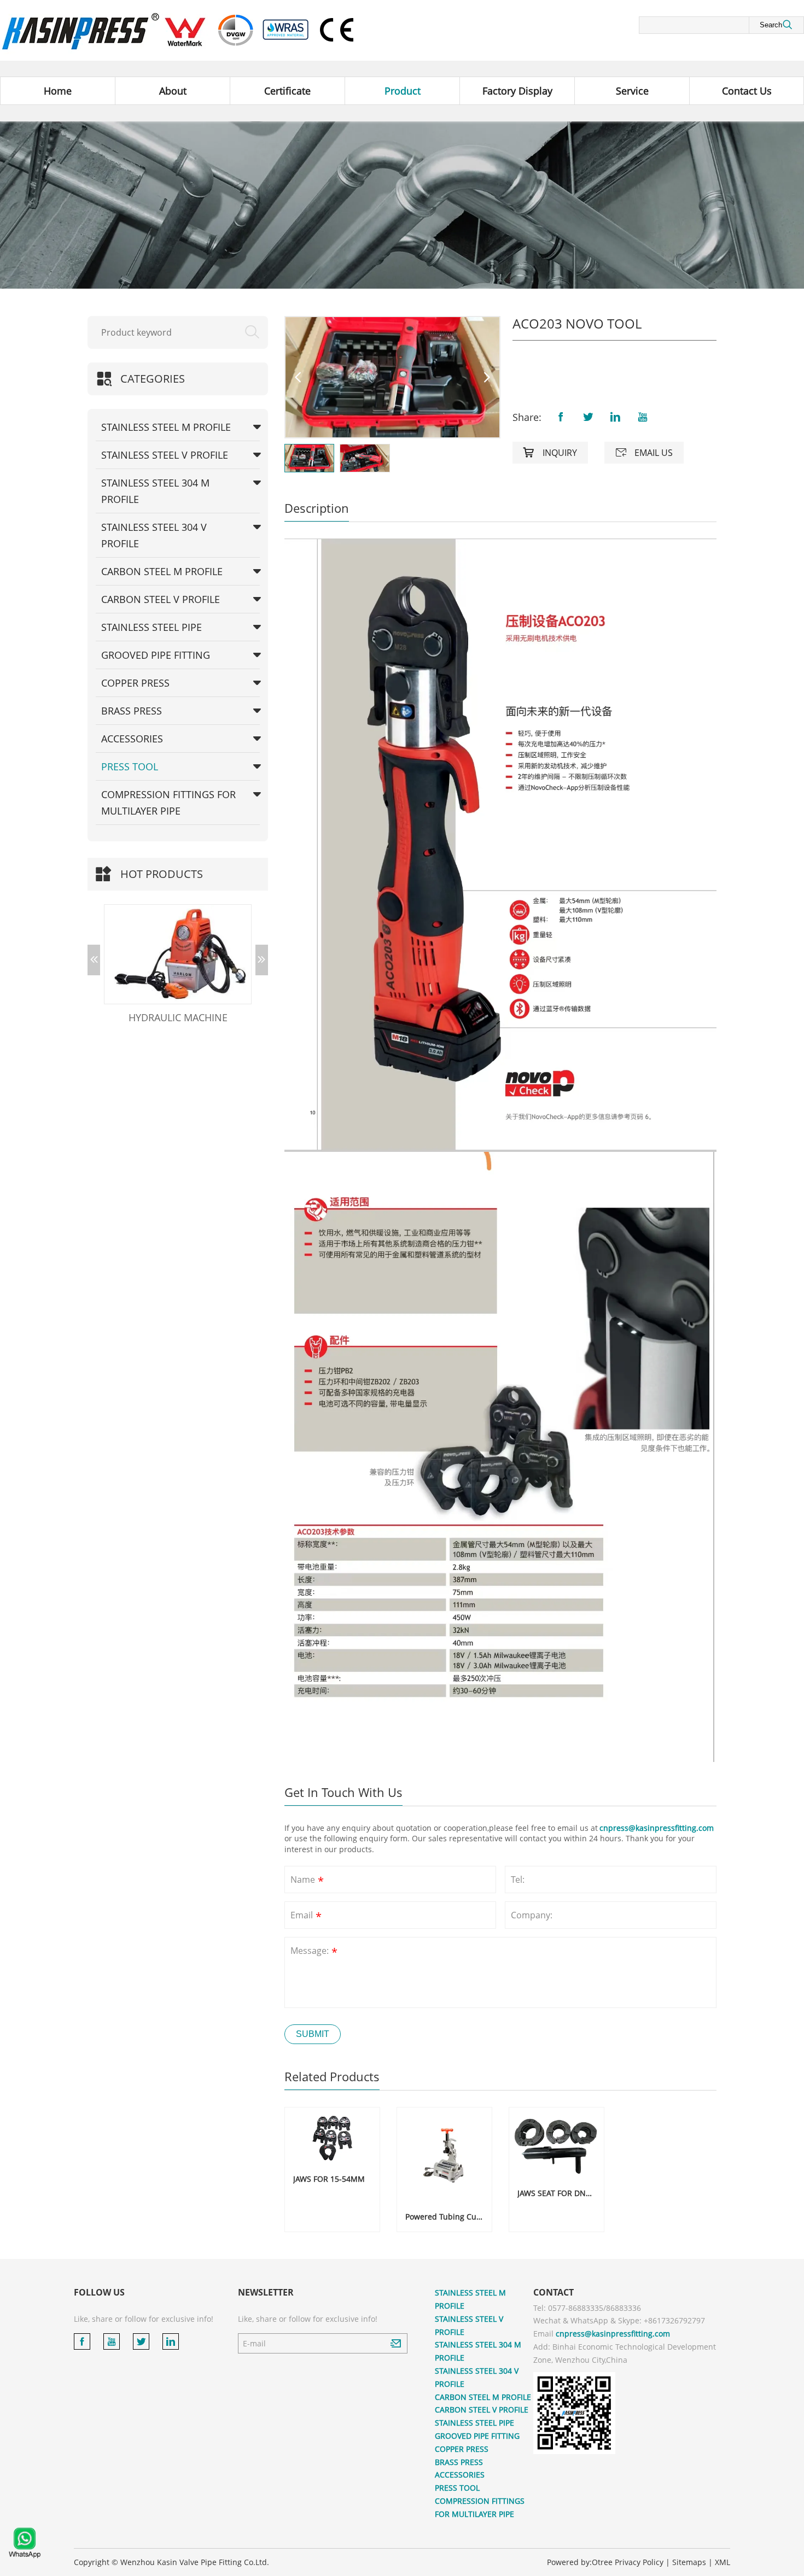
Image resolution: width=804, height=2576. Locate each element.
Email (306, 1916)
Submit (313, 2034)
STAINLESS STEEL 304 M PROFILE (155, 491)
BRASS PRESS (132, 711)
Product (403, 91)
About (173, 91)
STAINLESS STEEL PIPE (152, 627)
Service (632, 91)
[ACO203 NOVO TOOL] (392, 377)
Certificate (287, 91)
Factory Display (517, 91)
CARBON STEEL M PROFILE (162, 571)
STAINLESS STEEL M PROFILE (166, 427)
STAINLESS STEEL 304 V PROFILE (154, 535)
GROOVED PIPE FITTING (156, 655)
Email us (644, 453)
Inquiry (550, 453)
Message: (314, 1952)
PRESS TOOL (130, 766)
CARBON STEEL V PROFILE (161, 599)
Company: (532, 1915)
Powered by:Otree (580, 2562)
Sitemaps (689, 2562)
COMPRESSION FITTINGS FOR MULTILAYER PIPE (168, 803)
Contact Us (747, 91)
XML (723, 2562)
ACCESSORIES (132, 739)
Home (58, 91)
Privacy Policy (639, 2562)
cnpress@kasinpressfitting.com (657, 1828)
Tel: (518, 1880)
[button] (94, 960)
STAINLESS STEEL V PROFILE (165, 455)
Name (307, 1881)
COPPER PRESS (135, 683)
